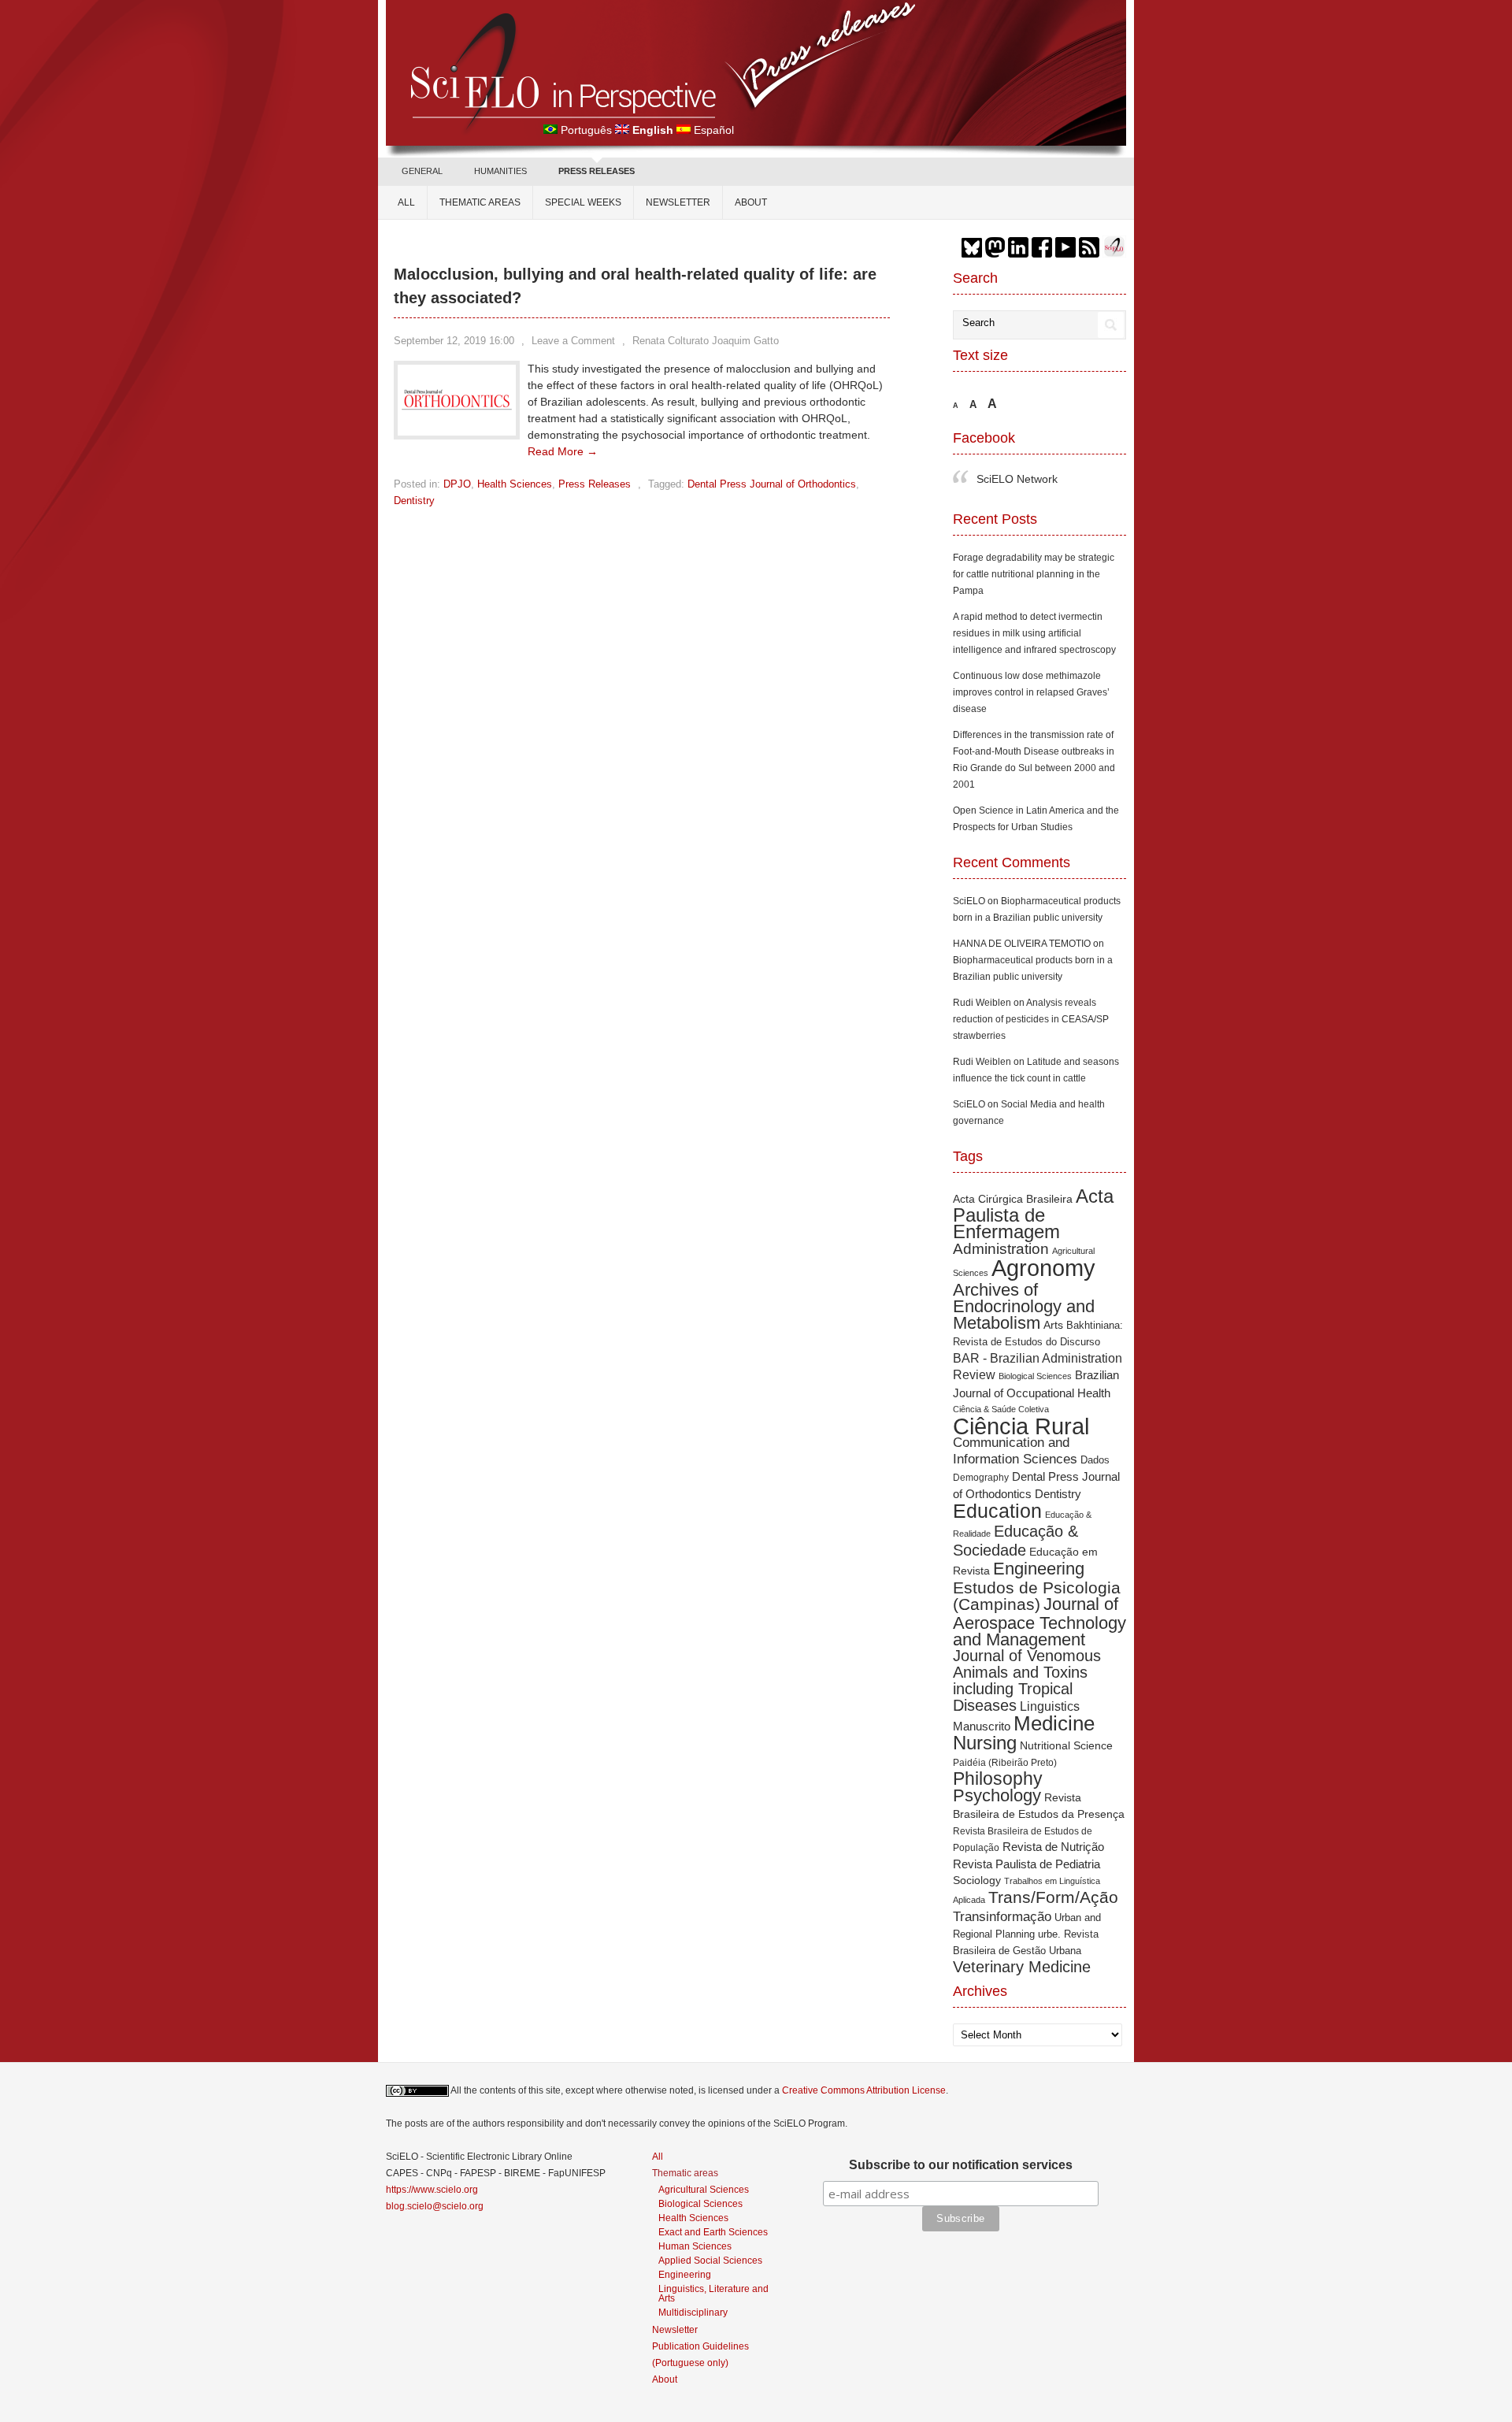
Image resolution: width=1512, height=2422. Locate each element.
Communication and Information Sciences (1015, 1450)
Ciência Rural (1021, 1426)
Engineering (1039, 1569)
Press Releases (595, 484)
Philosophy (998, 1778)
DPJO (457, 484)
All (406, 202)
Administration (1001, 1249)
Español (714, 130)
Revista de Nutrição (1053, 1847)
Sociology (977, 1880)
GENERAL (422, 171)
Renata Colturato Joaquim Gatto (706, 341)
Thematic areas (480, 202)
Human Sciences (695, 2246)
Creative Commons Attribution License (864, 2090)
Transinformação (1002, 1916)
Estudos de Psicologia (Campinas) (1037, 1596)
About (751, 202)
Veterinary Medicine (1022, 1967)
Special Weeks (583, 202)
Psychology (997, 1795)
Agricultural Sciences (704, 2189)
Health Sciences (515, 484)
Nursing (985, 1743)
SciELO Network (1017, 479)
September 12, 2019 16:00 (454, 341)
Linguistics (1050, 1706)
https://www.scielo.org (432, 2190)
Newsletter (678, 202)
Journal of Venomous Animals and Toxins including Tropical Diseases (1027, 1680)
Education (997, 1511)
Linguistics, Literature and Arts (713, 2293)
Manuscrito (982, 1726)
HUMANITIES (500, 171)
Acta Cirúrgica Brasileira (1013, 1199)
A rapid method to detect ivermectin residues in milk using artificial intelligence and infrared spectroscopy (1034, 633)
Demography (981, 1477)
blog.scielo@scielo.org (435, 2206)
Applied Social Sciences (710, 2260)
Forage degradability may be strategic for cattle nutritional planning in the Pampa (1034, 574)
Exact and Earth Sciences (713, 2232)
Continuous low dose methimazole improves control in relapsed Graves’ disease (1031, 692)
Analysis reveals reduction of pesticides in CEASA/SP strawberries (1031, 1019)
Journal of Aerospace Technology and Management (1039, 1622)
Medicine (1054, 1723)
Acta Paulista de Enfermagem (1033, 1214)
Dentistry (414, 501)
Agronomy (1043, 1268)
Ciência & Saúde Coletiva (1001, 1409)
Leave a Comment (573, 341)
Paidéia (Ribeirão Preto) (1005, 1762)
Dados (1095, 1460)
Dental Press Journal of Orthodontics (772, 484)
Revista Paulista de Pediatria (1027, 1864)
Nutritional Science (1066, 1745)
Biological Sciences (1035, 1376)
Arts (1053, 1325)
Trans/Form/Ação (1053, 1897)
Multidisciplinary (693, 2312)
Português (586, 130)
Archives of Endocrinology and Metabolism (1024, 1306)
